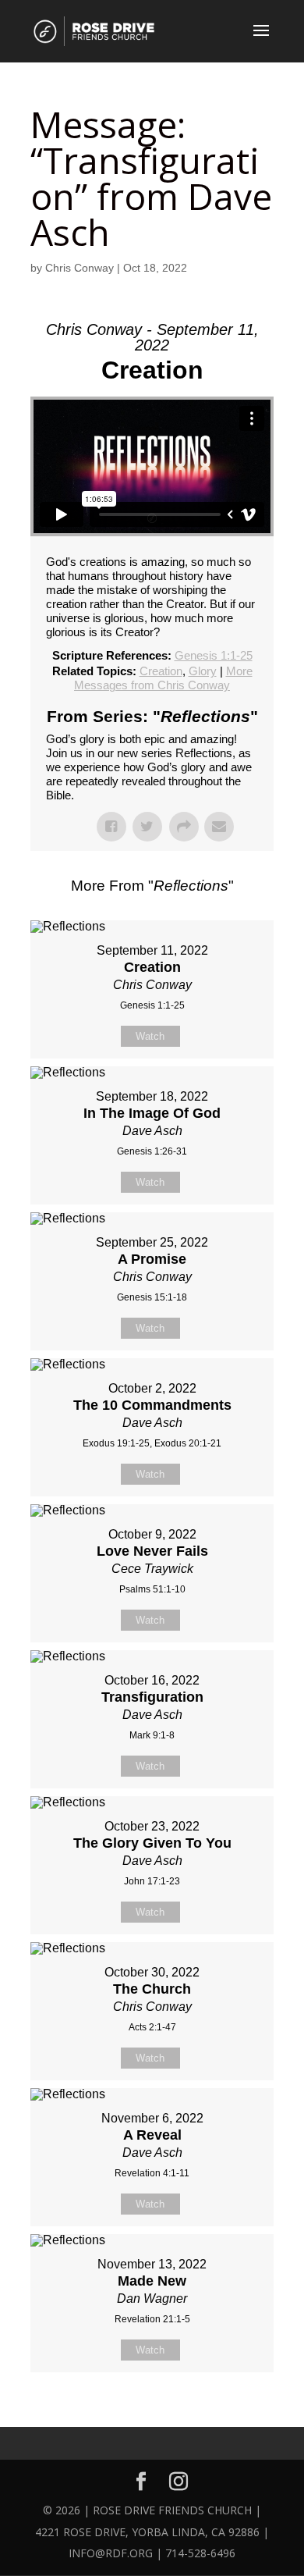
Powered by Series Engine (152, 2411)
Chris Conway (80, 268)
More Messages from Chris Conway (163, 678)
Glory (203, 671)
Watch (150, 1036)
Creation (161, 671)
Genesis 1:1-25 (214, 655)
